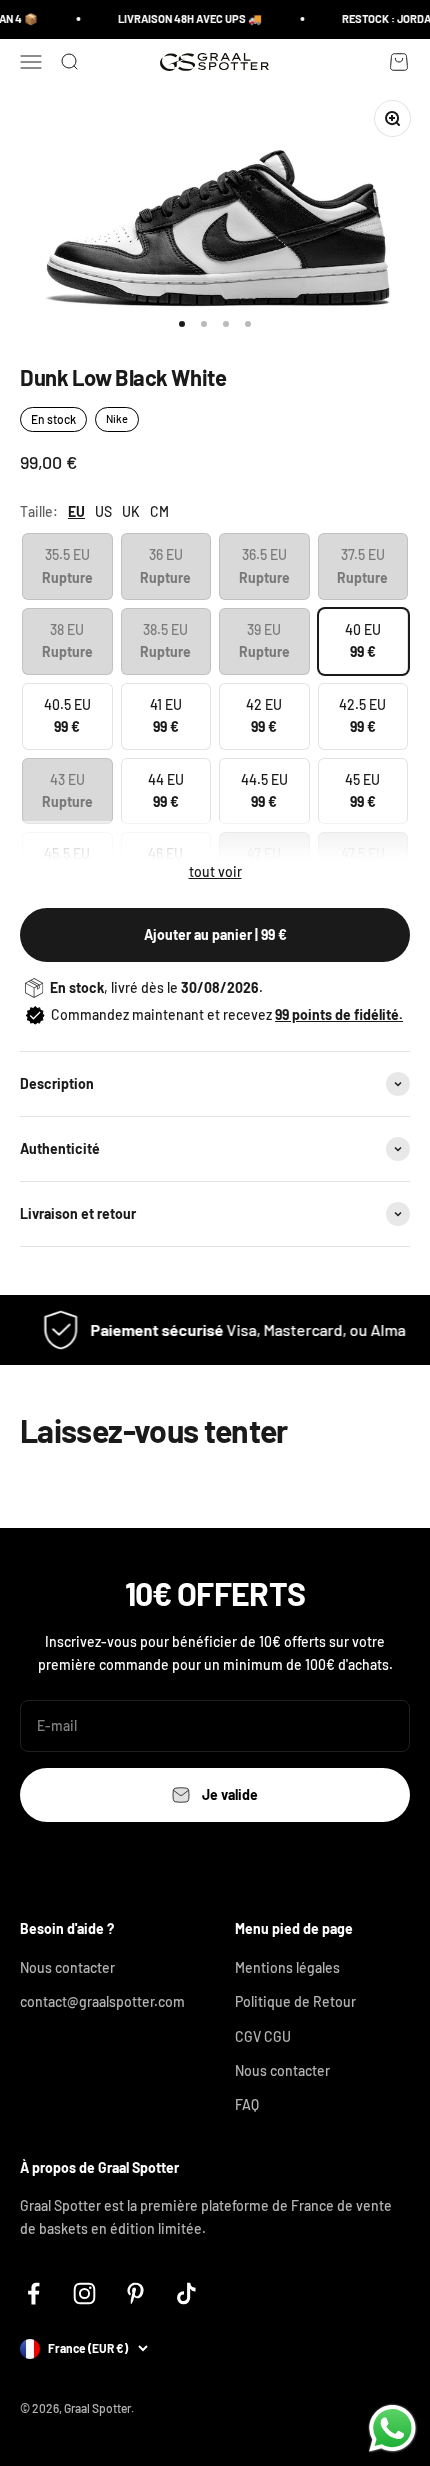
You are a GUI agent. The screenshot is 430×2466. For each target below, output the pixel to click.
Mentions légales (287, 1967)
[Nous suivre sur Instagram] (84, 2293)
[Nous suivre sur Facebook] (33, 2293)
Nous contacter (67, 1967)
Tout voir (215, 871)
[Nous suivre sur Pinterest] (135, 2293)
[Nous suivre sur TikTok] (186, 2293)
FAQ (247, 2104)
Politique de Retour (295, 2001)
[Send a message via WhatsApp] (392, 2428)
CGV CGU (263, 2036)
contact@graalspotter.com (102, 2001)
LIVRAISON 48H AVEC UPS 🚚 (185, 18)
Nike (117, 418)
